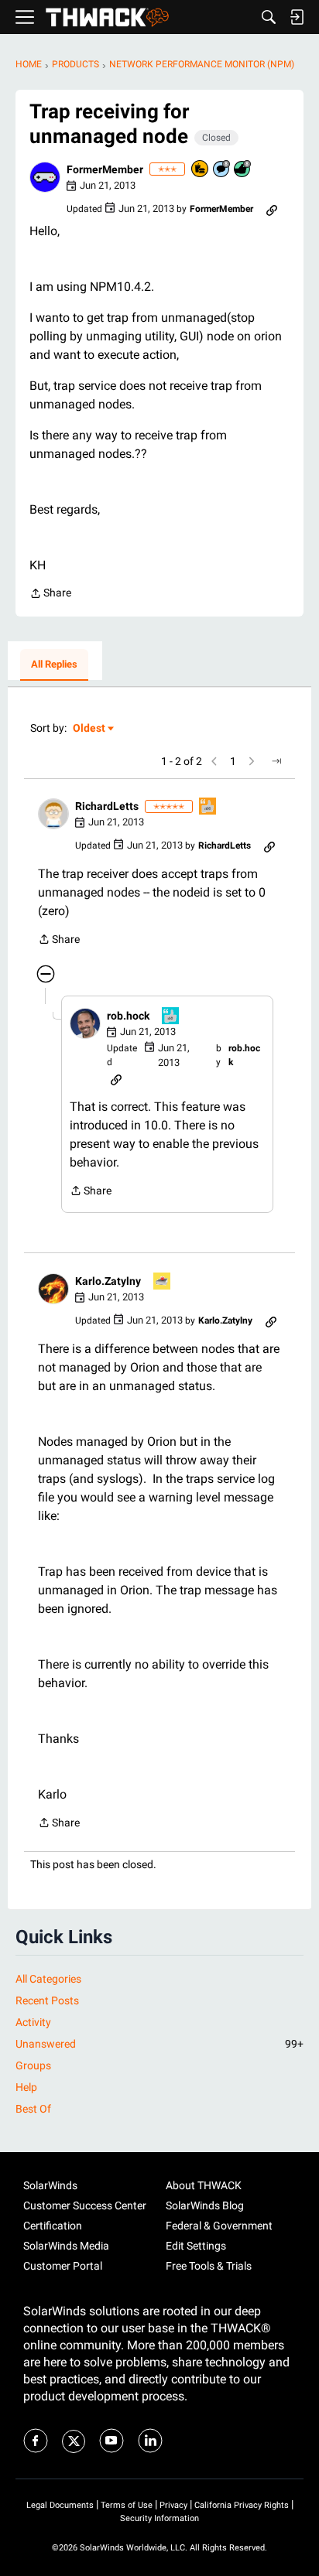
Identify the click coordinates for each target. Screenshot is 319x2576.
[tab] (54, 665)
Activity (33, 2022)
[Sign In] (297, 17)
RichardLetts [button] (107, 806)
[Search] (269, 17)
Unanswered (159, 2044)
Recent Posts (47, 2000)
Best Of (33, 2109)
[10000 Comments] (222, 170)
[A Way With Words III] (208, 807)
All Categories (48, 1979)
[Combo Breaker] (201, 170)
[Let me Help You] (163, 1282)
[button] (45, 177)
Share (50, 594)
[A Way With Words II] (171, 1017)
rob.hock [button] (128, 1016)
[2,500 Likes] (243, 170)
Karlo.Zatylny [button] (108, 1281)
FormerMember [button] (105, 169)
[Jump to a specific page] (276, 761)
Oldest (90, 729)
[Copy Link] (272, 209)
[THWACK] (107, 17)
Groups (33, 2065)
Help (26, 2087)
